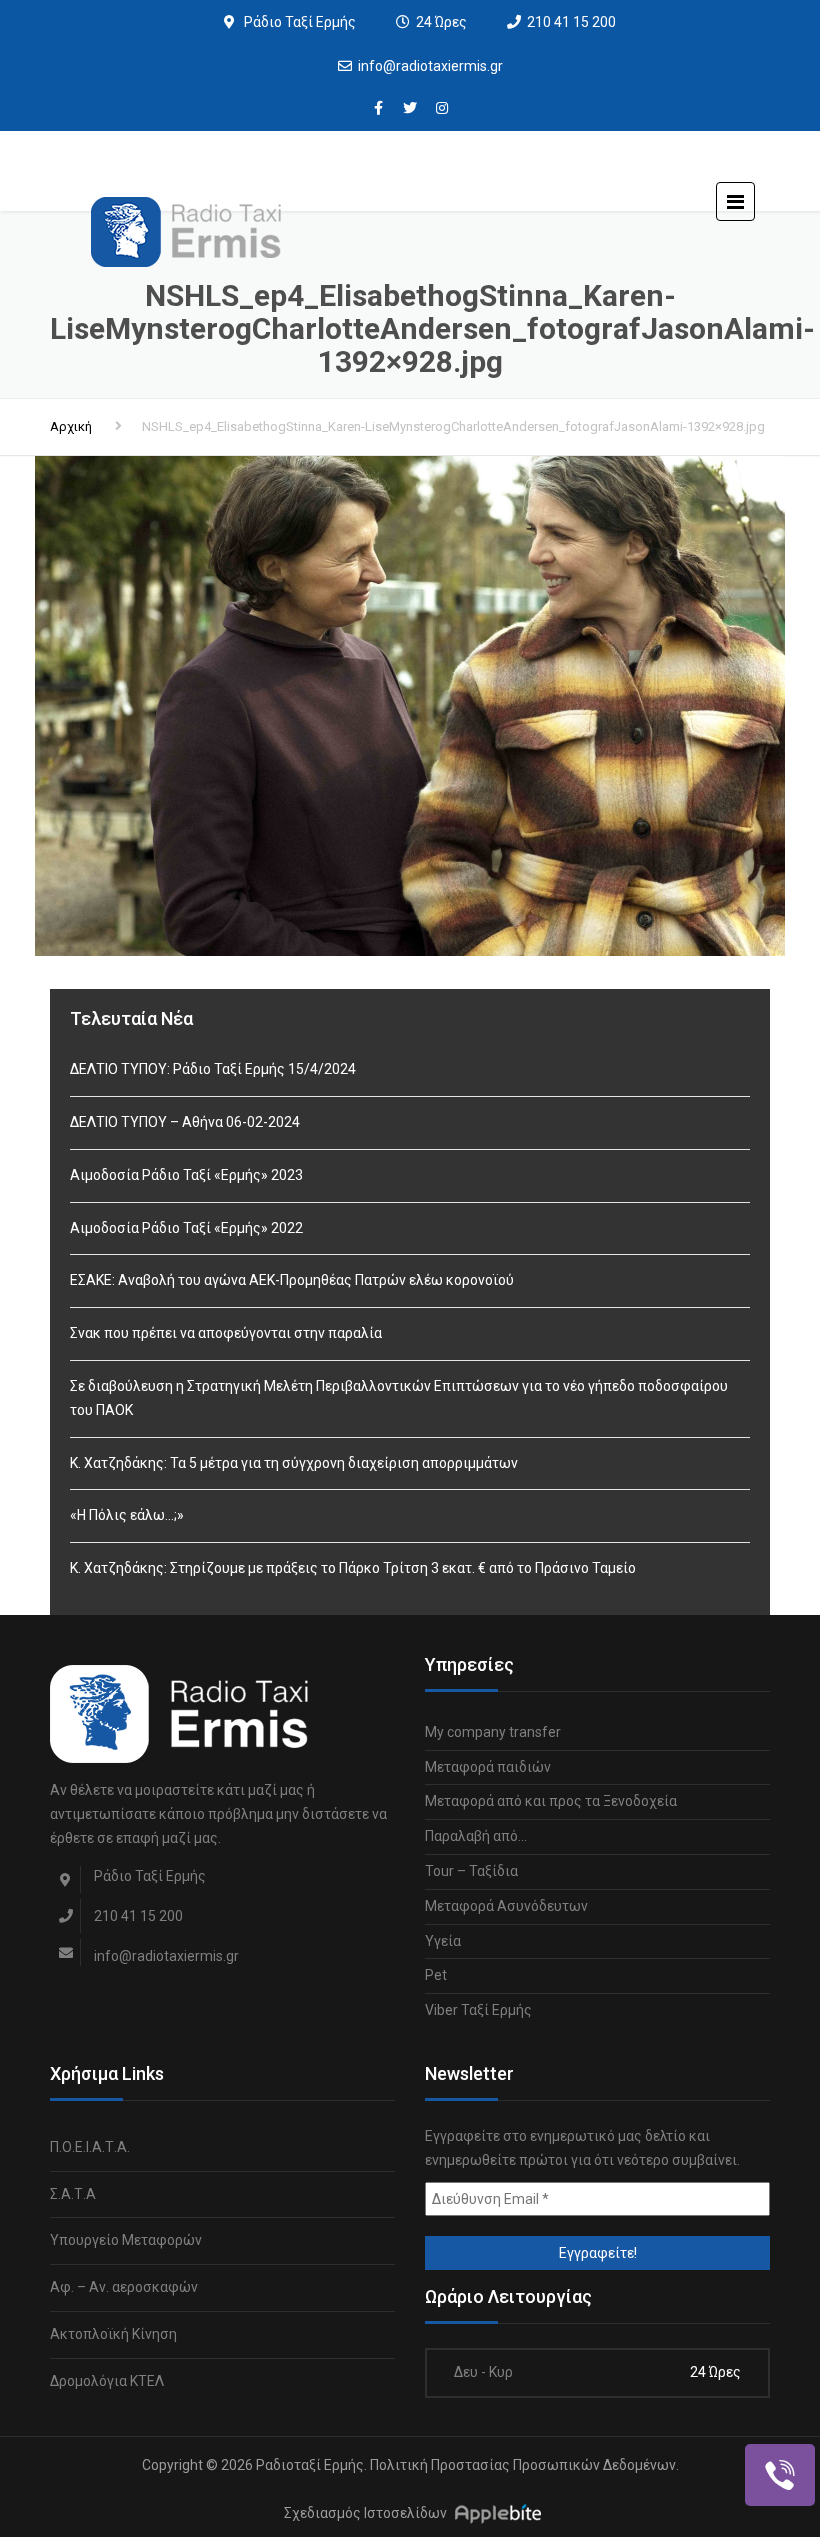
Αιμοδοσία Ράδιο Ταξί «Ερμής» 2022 (186, 1228)
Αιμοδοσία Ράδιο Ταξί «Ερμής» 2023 (186, 1175)
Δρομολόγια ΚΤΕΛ (107, 2381)
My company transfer (493, 1732)
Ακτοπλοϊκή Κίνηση (113, 2334)
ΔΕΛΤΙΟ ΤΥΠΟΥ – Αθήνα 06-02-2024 (185, 1122)
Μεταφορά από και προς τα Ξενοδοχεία (551, 1801)
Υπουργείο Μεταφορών (126, 2240)
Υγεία (443, 1941)
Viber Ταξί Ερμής (478, 2010)
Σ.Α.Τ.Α (73, 2194)
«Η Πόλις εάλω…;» (127, 1515)
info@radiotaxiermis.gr (430, 66)
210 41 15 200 (571, 22)
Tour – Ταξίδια (471, 1871)
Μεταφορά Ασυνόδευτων (506, 1906)
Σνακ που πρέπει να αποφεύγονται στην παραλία (226, 1333)
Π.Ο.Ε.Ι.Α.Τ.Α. (90, 2147)
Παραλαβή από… (476, 1836)
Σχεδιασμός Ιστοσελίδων (365, 2514)
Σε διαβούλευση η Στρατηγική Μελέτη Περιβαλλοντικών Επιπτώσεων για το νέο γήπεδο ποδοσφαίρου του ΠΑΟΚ (399, 1398)
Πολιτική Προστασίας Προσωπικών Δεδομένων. (524, 2465)
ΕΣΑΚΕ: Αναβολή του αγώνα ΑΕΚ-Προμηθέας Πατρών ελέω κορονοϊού (292, 1280)
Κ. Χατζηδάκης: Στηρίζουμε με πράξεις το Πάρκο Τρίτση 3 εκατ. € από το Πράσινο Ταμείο (353, 1568)
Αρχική (71, 426)
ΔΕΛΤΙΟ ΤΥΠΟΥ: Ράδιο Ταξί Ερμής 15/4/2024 (213, 1069)
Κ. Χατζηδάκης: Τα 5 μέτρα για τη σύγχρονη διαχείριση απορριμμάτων (294, 1463)
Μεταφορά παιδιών (488, 1767)
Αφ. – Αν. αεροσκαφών (124, 2287)
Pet (436, 1975)
